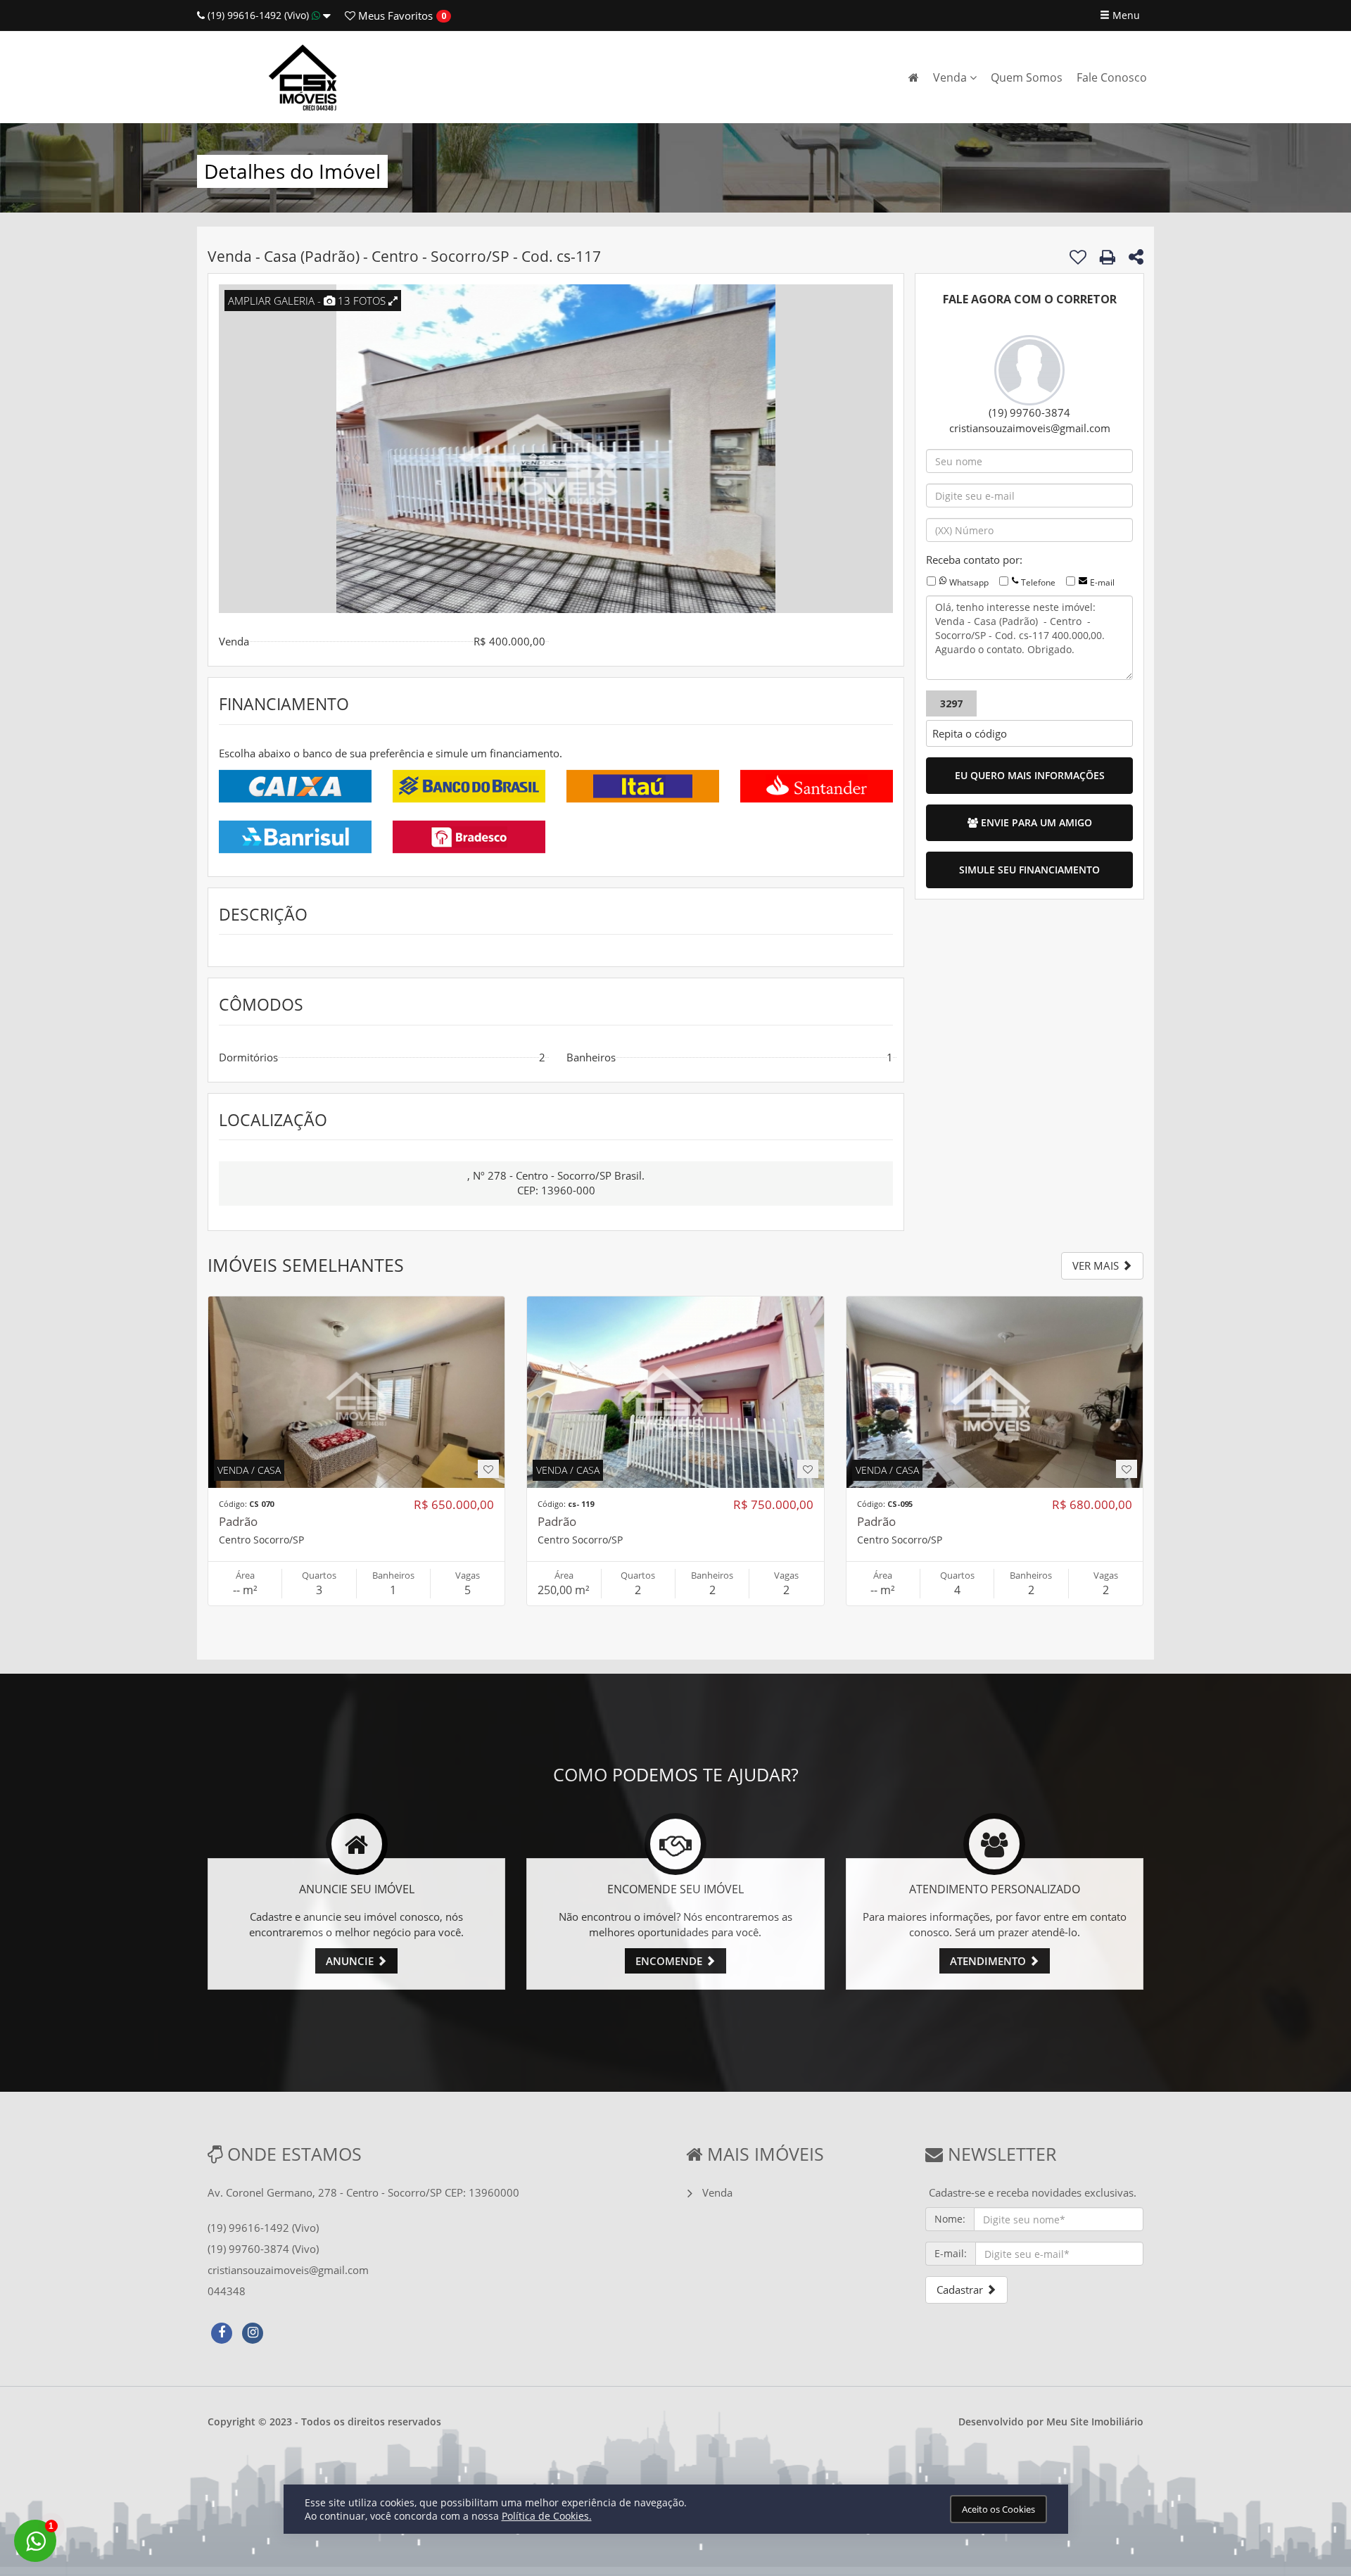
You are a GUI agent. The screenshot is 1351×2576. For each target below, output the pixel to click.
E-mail (1102, 582)
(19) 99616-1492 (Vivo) (258, 15)
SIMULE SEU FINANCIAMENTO (1029, 870)
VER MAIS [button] (1097, 1265)
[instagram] (253, 2331)
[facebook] (222, 2331)
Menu (1125, 15)
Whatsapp (969, 582)
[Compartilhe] (1136, 259)
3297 (951, 703)
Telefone (1038, 582)
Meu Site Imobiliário (1095, 2422)
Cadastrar (961, 2290)
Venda (951, 77)
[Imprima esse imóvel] (1108, 257)
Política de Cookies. (547, 2516)
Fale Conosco (1112, 77)
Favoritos (394, 15)
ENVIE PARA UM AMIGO (1035, 822)
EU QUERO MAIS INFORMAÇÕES (1030, 775)
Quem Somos (1027, 77)
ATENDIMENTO (989, 1961)
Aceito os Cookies (998, 2509)
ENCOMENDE (670, 1961)
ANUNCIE (351, 1961)
